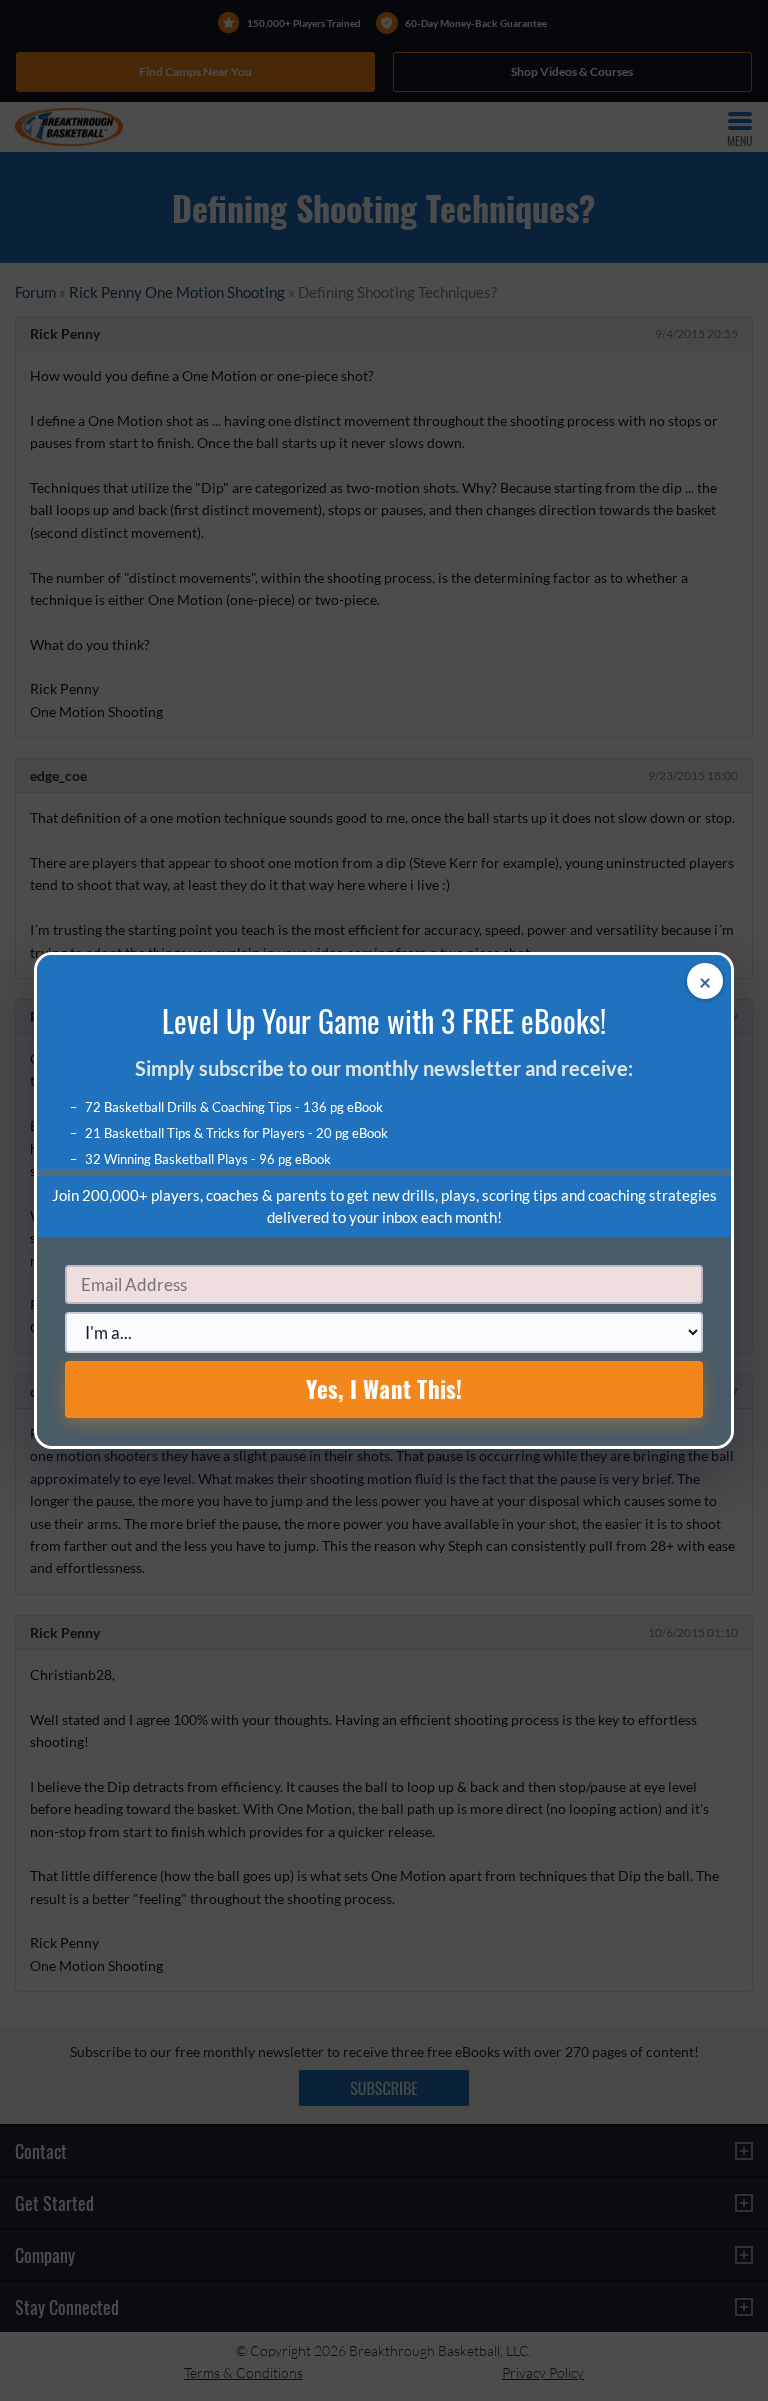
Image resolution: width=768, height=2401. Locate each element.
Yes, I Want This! (384, 1389)
